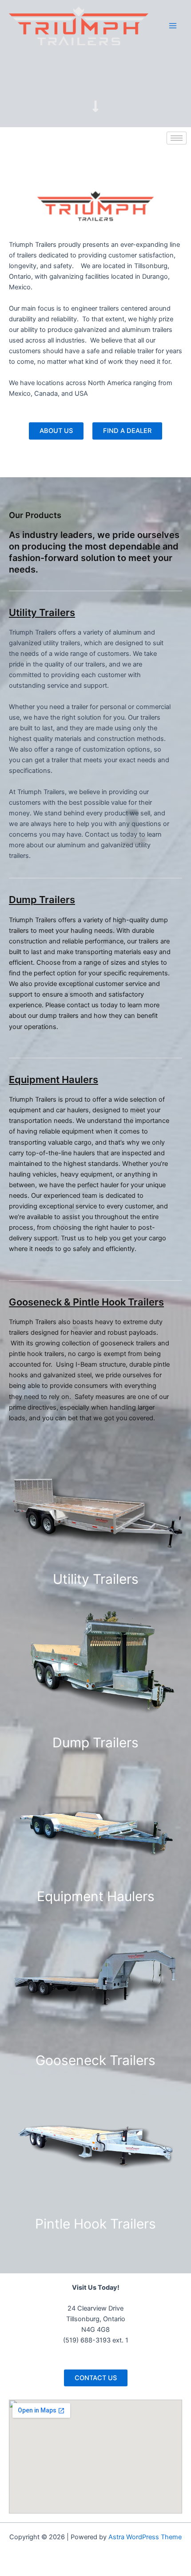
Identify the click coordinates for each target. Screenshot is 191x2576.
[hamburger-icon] (177, 138)
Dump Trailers (42, 900)
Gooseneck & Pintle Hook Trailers (86, 1302)
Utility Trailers (42, 612)
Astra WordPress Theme (145, 2537)
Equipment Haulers (54, 1080)
